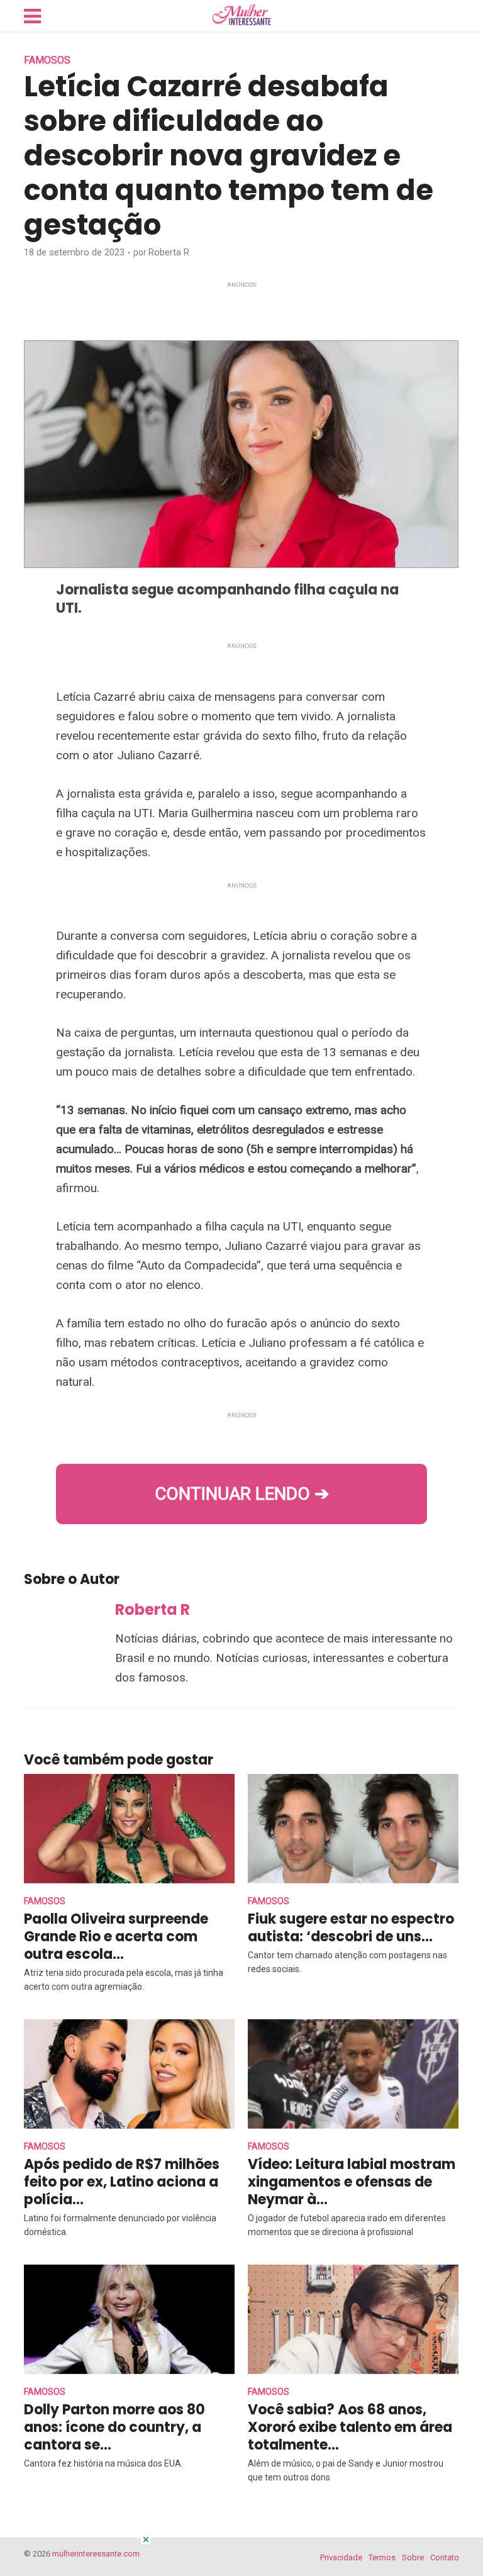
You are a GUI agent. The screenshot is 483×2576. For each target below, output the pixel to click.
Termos (382, 2557)
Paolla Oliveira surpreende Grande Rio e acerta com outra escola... (116, 1937)
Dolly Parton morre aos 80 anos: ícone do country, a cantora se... (114, 2427)
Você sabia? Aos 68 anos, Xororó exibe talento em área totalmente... (350, 2427)
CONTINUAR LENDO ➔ (242, 1494)
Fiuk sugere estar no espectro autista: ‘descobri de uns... (351, 1928)
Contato (445, 2557)
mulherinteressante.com (96, 2554)
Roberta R (169, 252)
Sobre (413, 2557)
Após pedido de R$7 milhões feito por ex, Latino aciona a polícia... (122, 2182)
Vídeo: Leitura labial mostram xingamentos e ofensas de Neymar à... (352, 2182)
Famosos (47, 60)
